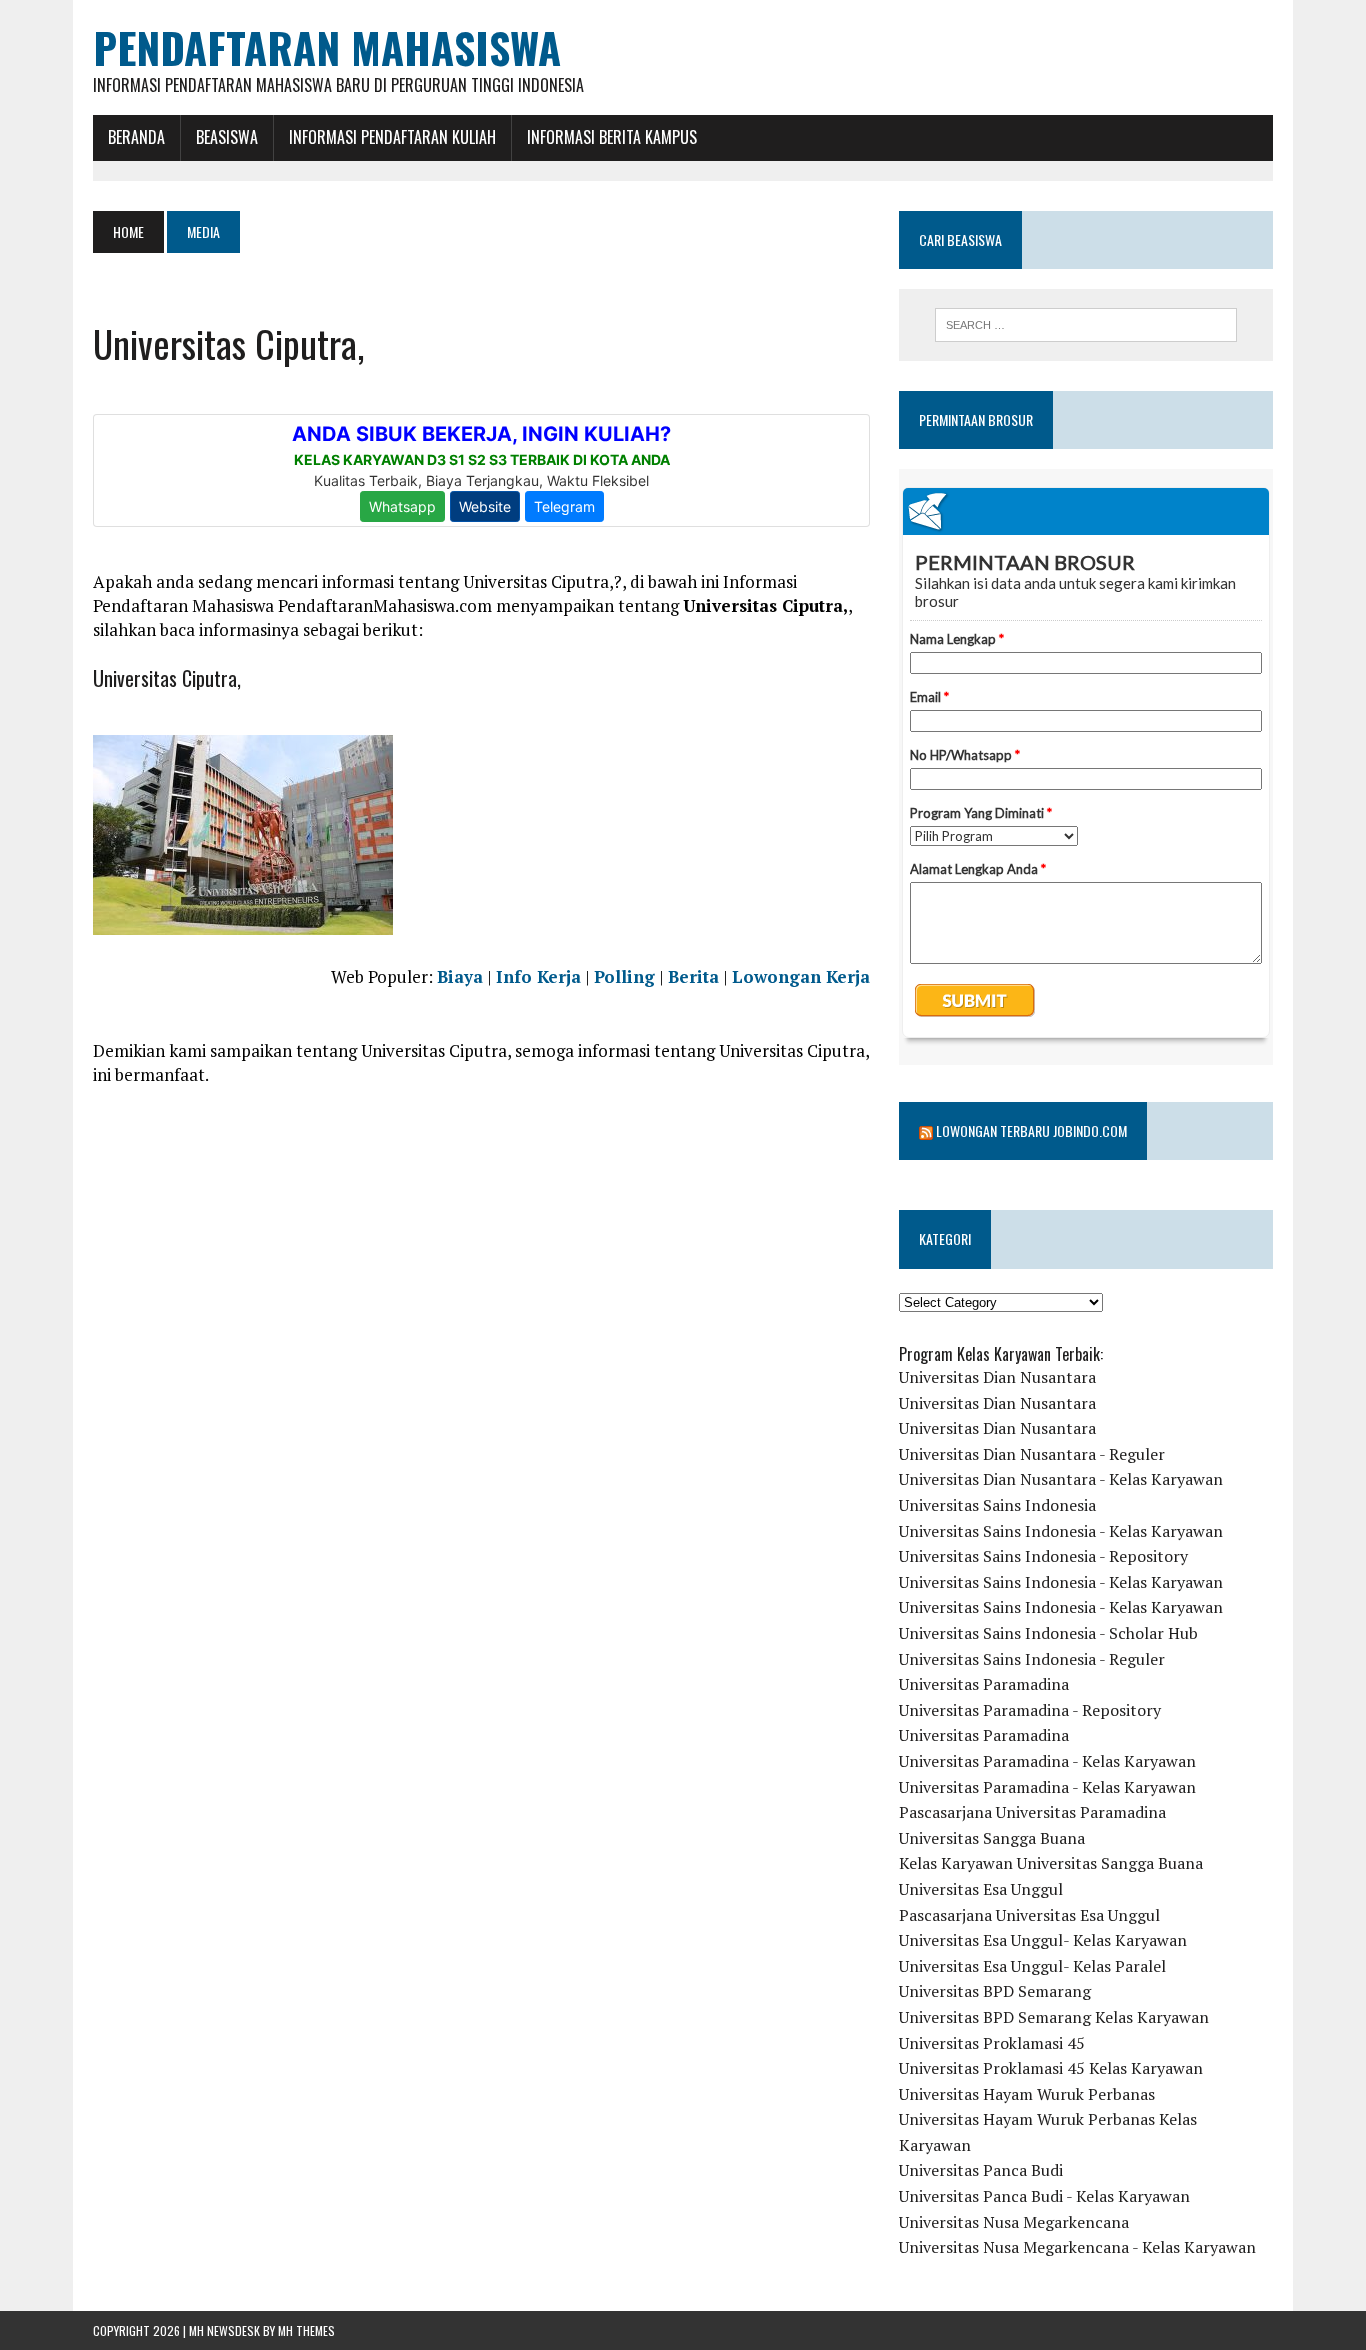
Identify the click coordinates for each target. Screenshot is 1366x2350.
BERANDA (136, 137)
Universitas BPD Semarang (995, 1991)
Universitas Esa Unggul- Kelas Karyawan (1043, 1940)
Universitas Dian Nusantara (997, 1377)
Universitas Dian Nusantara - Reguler (1032, 1454)
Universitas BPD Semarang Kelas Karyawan (1054, 2017)
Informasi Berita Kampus (612, 137)
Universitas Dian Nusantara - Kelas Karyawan (1061, 1479)
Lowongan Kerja (801, 976)
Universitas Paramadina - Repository (1030, 1710)
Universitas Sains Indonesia (997, 1505)
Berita (693, 976)
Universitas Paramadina (984, 1684)
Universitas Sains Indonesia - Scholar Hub (1048, 1633)
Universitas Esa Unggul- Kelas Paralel (1032, 1966)
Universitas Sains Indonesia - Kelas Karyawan (1061, 1531)
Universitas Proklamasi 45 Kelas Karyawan (1051, 2068)
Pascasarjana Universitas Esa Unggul (1029, 1915)
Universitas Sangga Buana (992, 1838)
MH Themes (306, 2330)
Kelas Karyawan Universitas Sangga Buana (1051, 1863)
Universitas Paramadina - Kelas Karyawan (1047, 1761)
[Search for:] (1086, 325)
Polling (624, 976)
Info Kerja (538, 976)
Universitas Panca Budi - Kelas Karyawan (1044, 2196)
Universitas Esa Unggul (981, 1889)
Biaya (460, 976)
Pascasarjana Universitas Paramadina (1032, 1812)
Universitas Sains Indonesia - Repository (1043, 1556)
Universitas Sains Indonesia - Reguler (1032, 1659)
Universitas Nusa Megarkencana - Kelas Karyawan (1077, 2247)
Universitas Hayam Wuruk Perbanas (1027, 2094)
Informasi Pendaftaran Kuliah (392, 137)
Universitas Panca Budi (981, 2170)
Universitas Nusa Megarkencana (1014, 2222)
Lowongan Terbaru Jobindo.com (1031, 1130)
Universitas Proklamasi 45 (992, 2043)
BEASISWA (227, 137)
